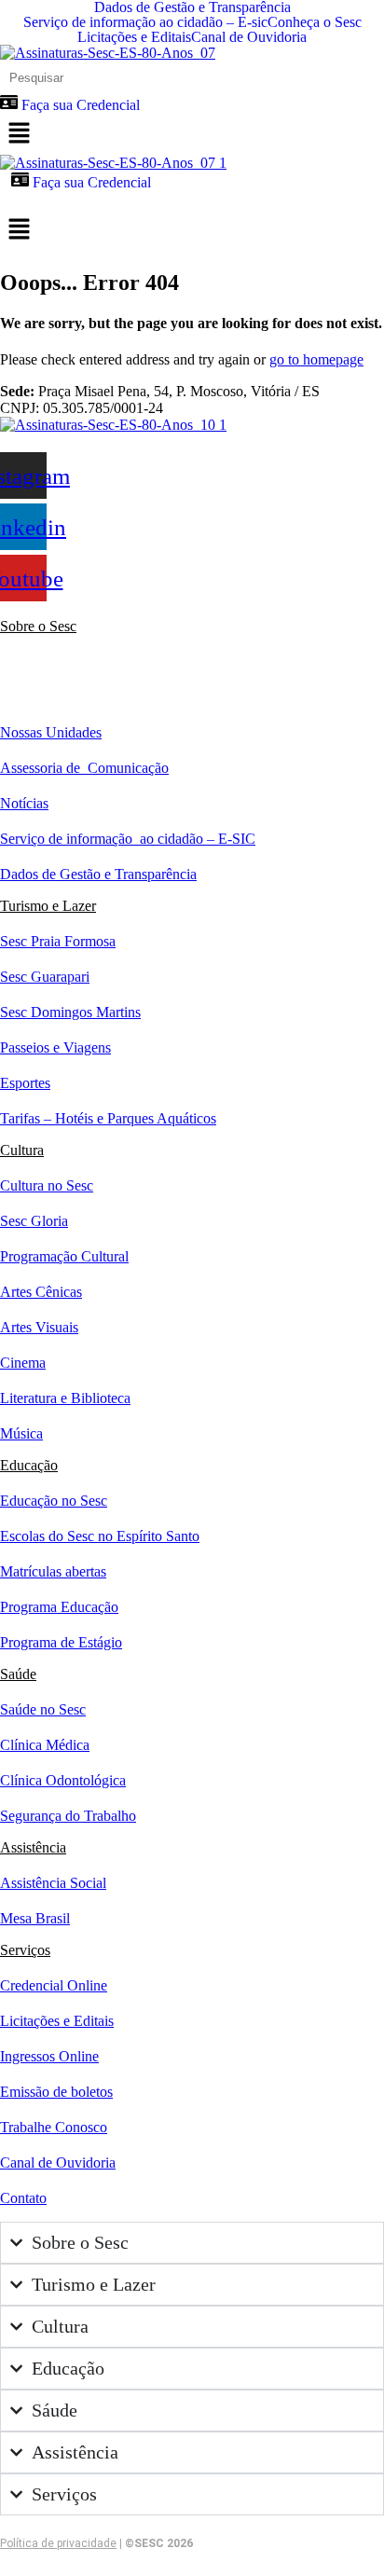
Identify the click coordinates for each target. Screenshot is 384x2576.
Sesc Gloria (34, 1221)
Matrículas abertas (53, 1571)
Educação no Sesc (54, 1501)
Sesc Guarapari (45, 977)
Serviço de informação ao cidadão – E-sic (145, 22)
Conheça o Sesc (315, 22)
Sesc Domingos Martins (70, 1012)
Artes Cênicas (41, 1292)
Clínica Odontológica (63, 1780)
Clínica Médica (45, 1745)
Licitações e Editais (134, 37)
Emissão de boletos (56, 2092)
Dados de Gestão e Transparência (192, 7)
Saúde (18, 1674)
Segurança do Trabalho (68, 1816)
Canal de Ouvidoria (249, 37)
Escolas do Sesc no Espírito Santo (100, 1536)
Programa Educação (59, 1607)
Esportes (25, 1083)
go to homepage (316, 359)
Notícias (24, 803)
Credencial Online (54, 1985)
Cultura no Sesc (47, 1185)
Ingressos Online (49, 2056)
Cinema (23, 1363)
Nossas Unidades (51, 732)
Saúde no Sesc (43, 1709)
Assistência (33, 1847)
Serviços (25, 1950)
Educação (29, 1465)
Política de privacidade (58, 2543)
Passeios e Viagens (55, 1047)
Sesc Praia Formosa (58, 941)
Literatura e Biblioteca (65, 1398)
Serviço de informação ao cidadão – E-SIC (128, 839)
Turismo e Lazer (48, 906)
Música (21, 1433)
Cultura (22, 1150)
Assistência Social (53, 1883)
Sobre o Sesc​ (38, 626)
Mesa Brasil (35, 1918)
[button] (192, 134)
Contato (23, 2198)
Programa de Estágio (61, 1642)
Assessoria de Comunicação (84, 768)
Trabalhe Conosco (54, 2127)
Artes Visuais (39, 1327)
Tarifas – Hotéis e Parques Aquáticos (108, 1118)
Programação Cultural (64, 1256)
